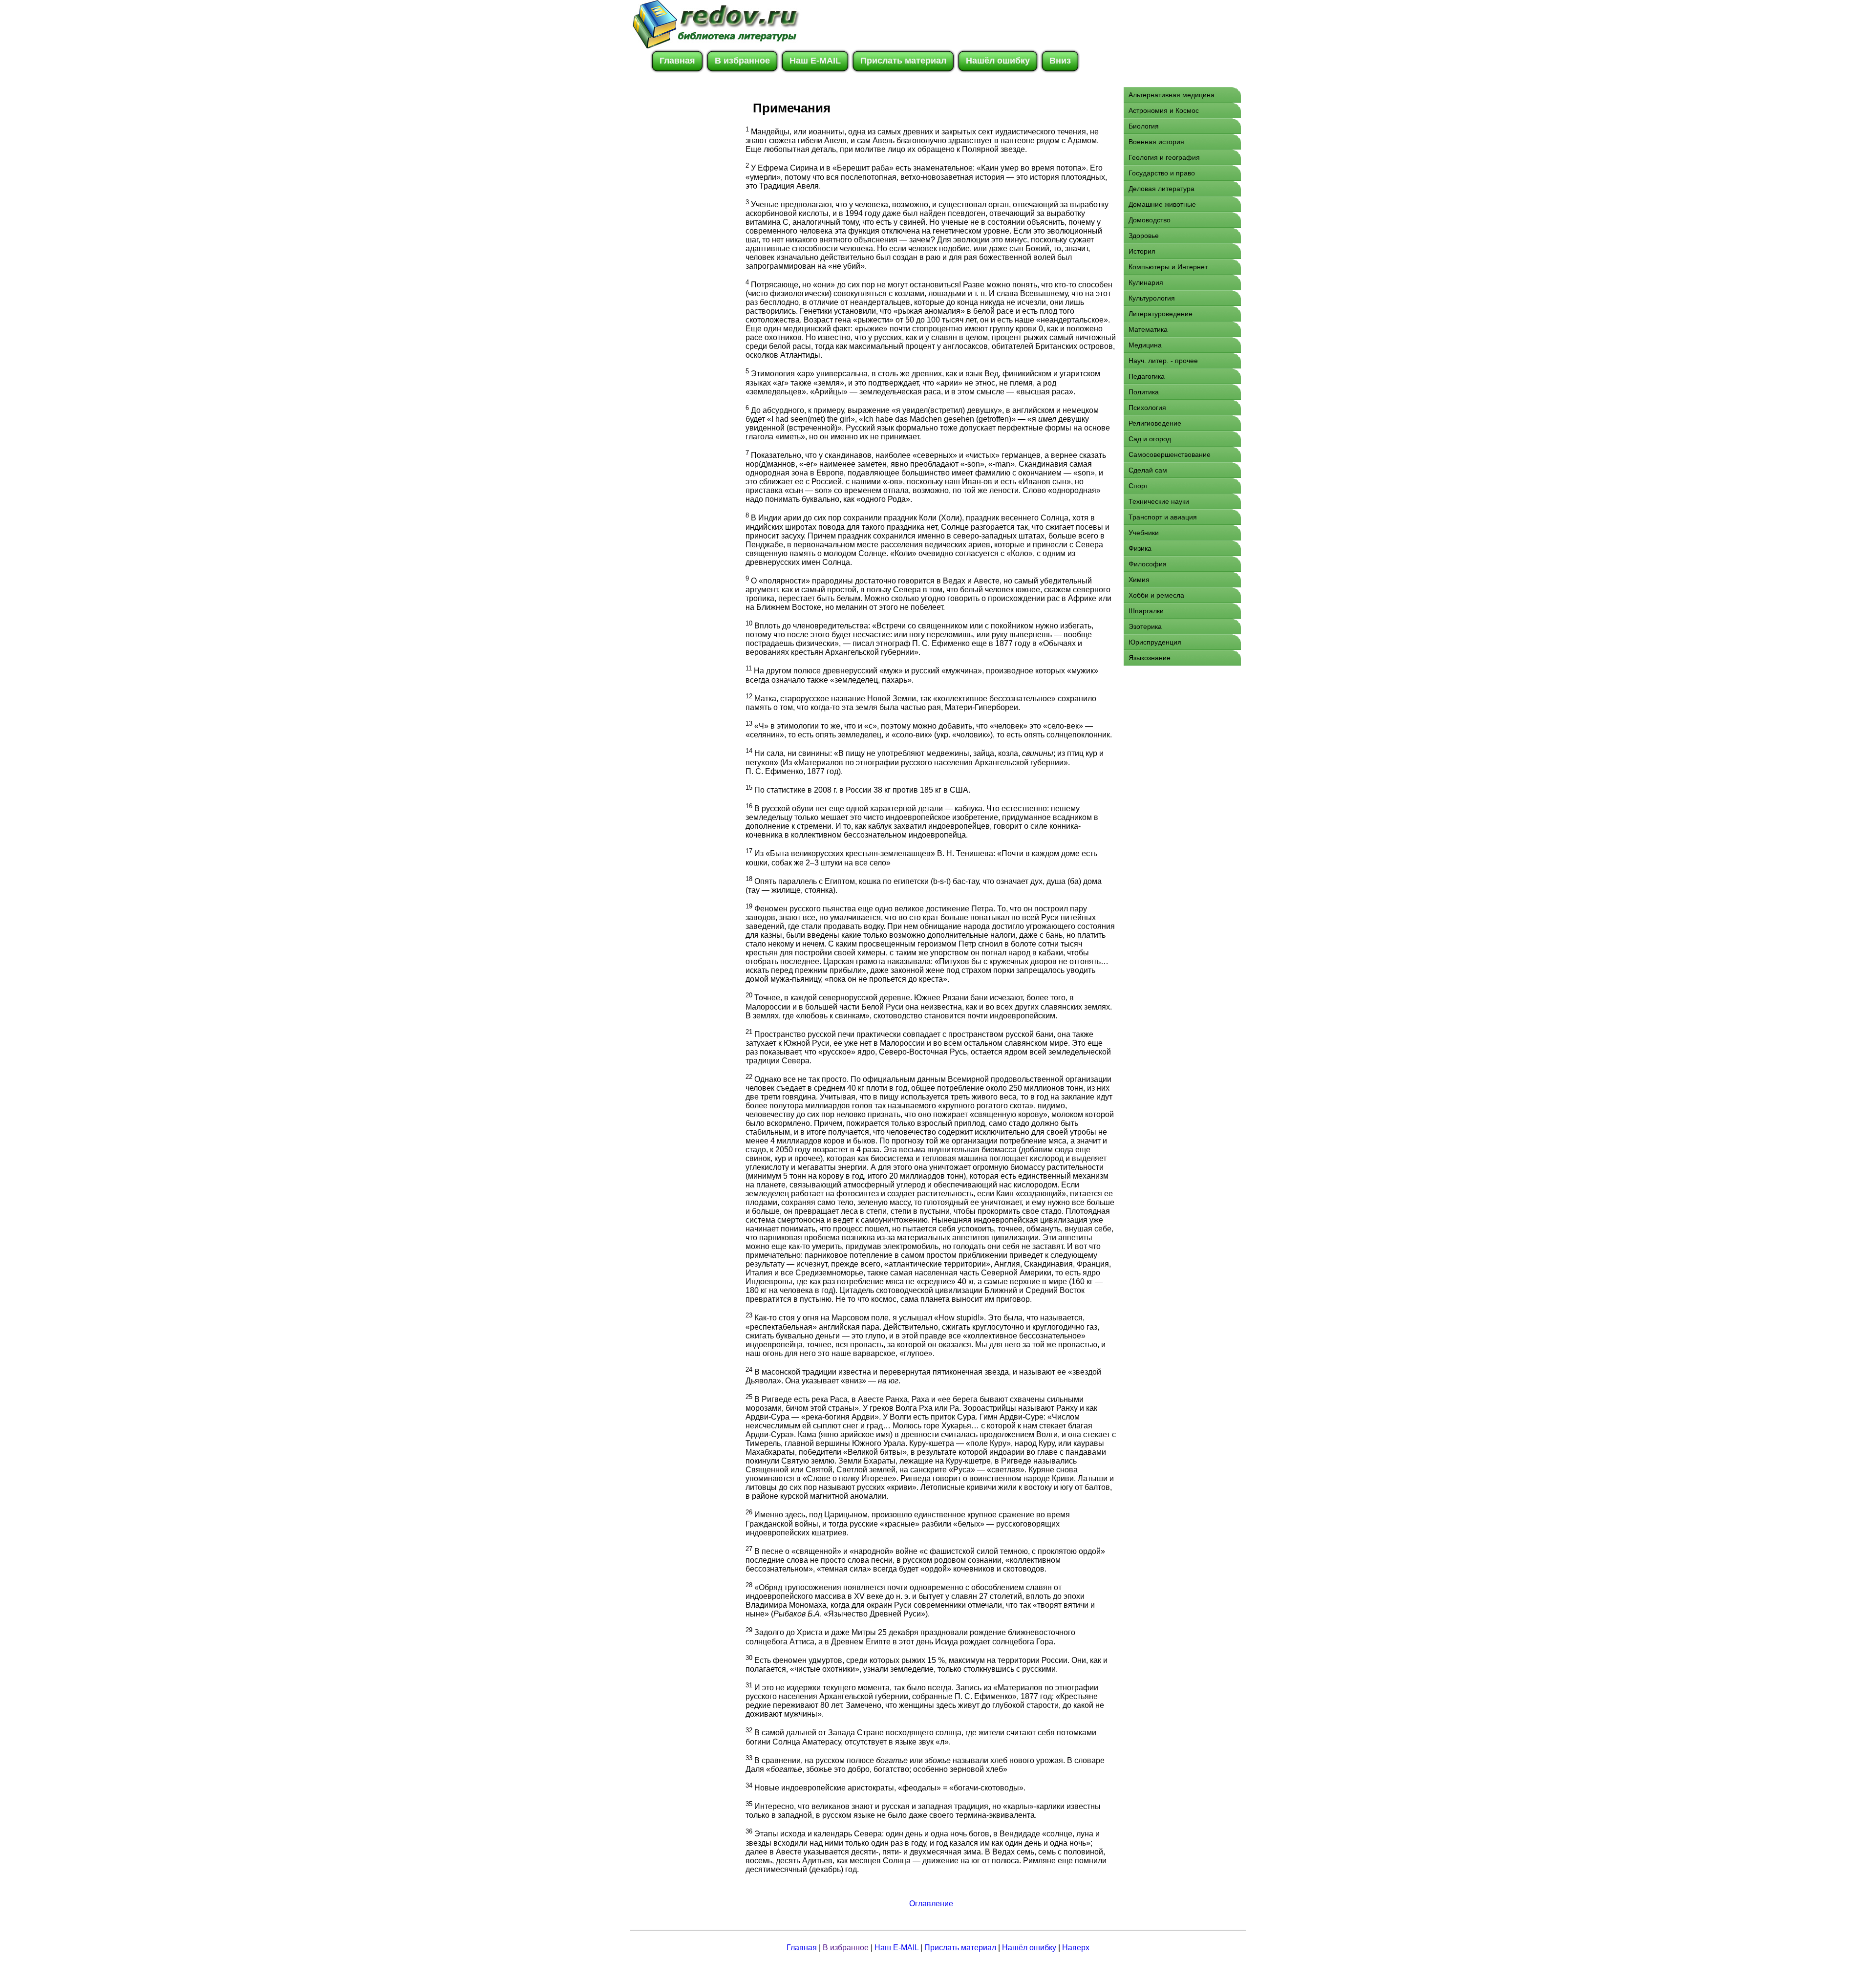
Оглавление (931, 1904)
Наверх (1076, 1948)
